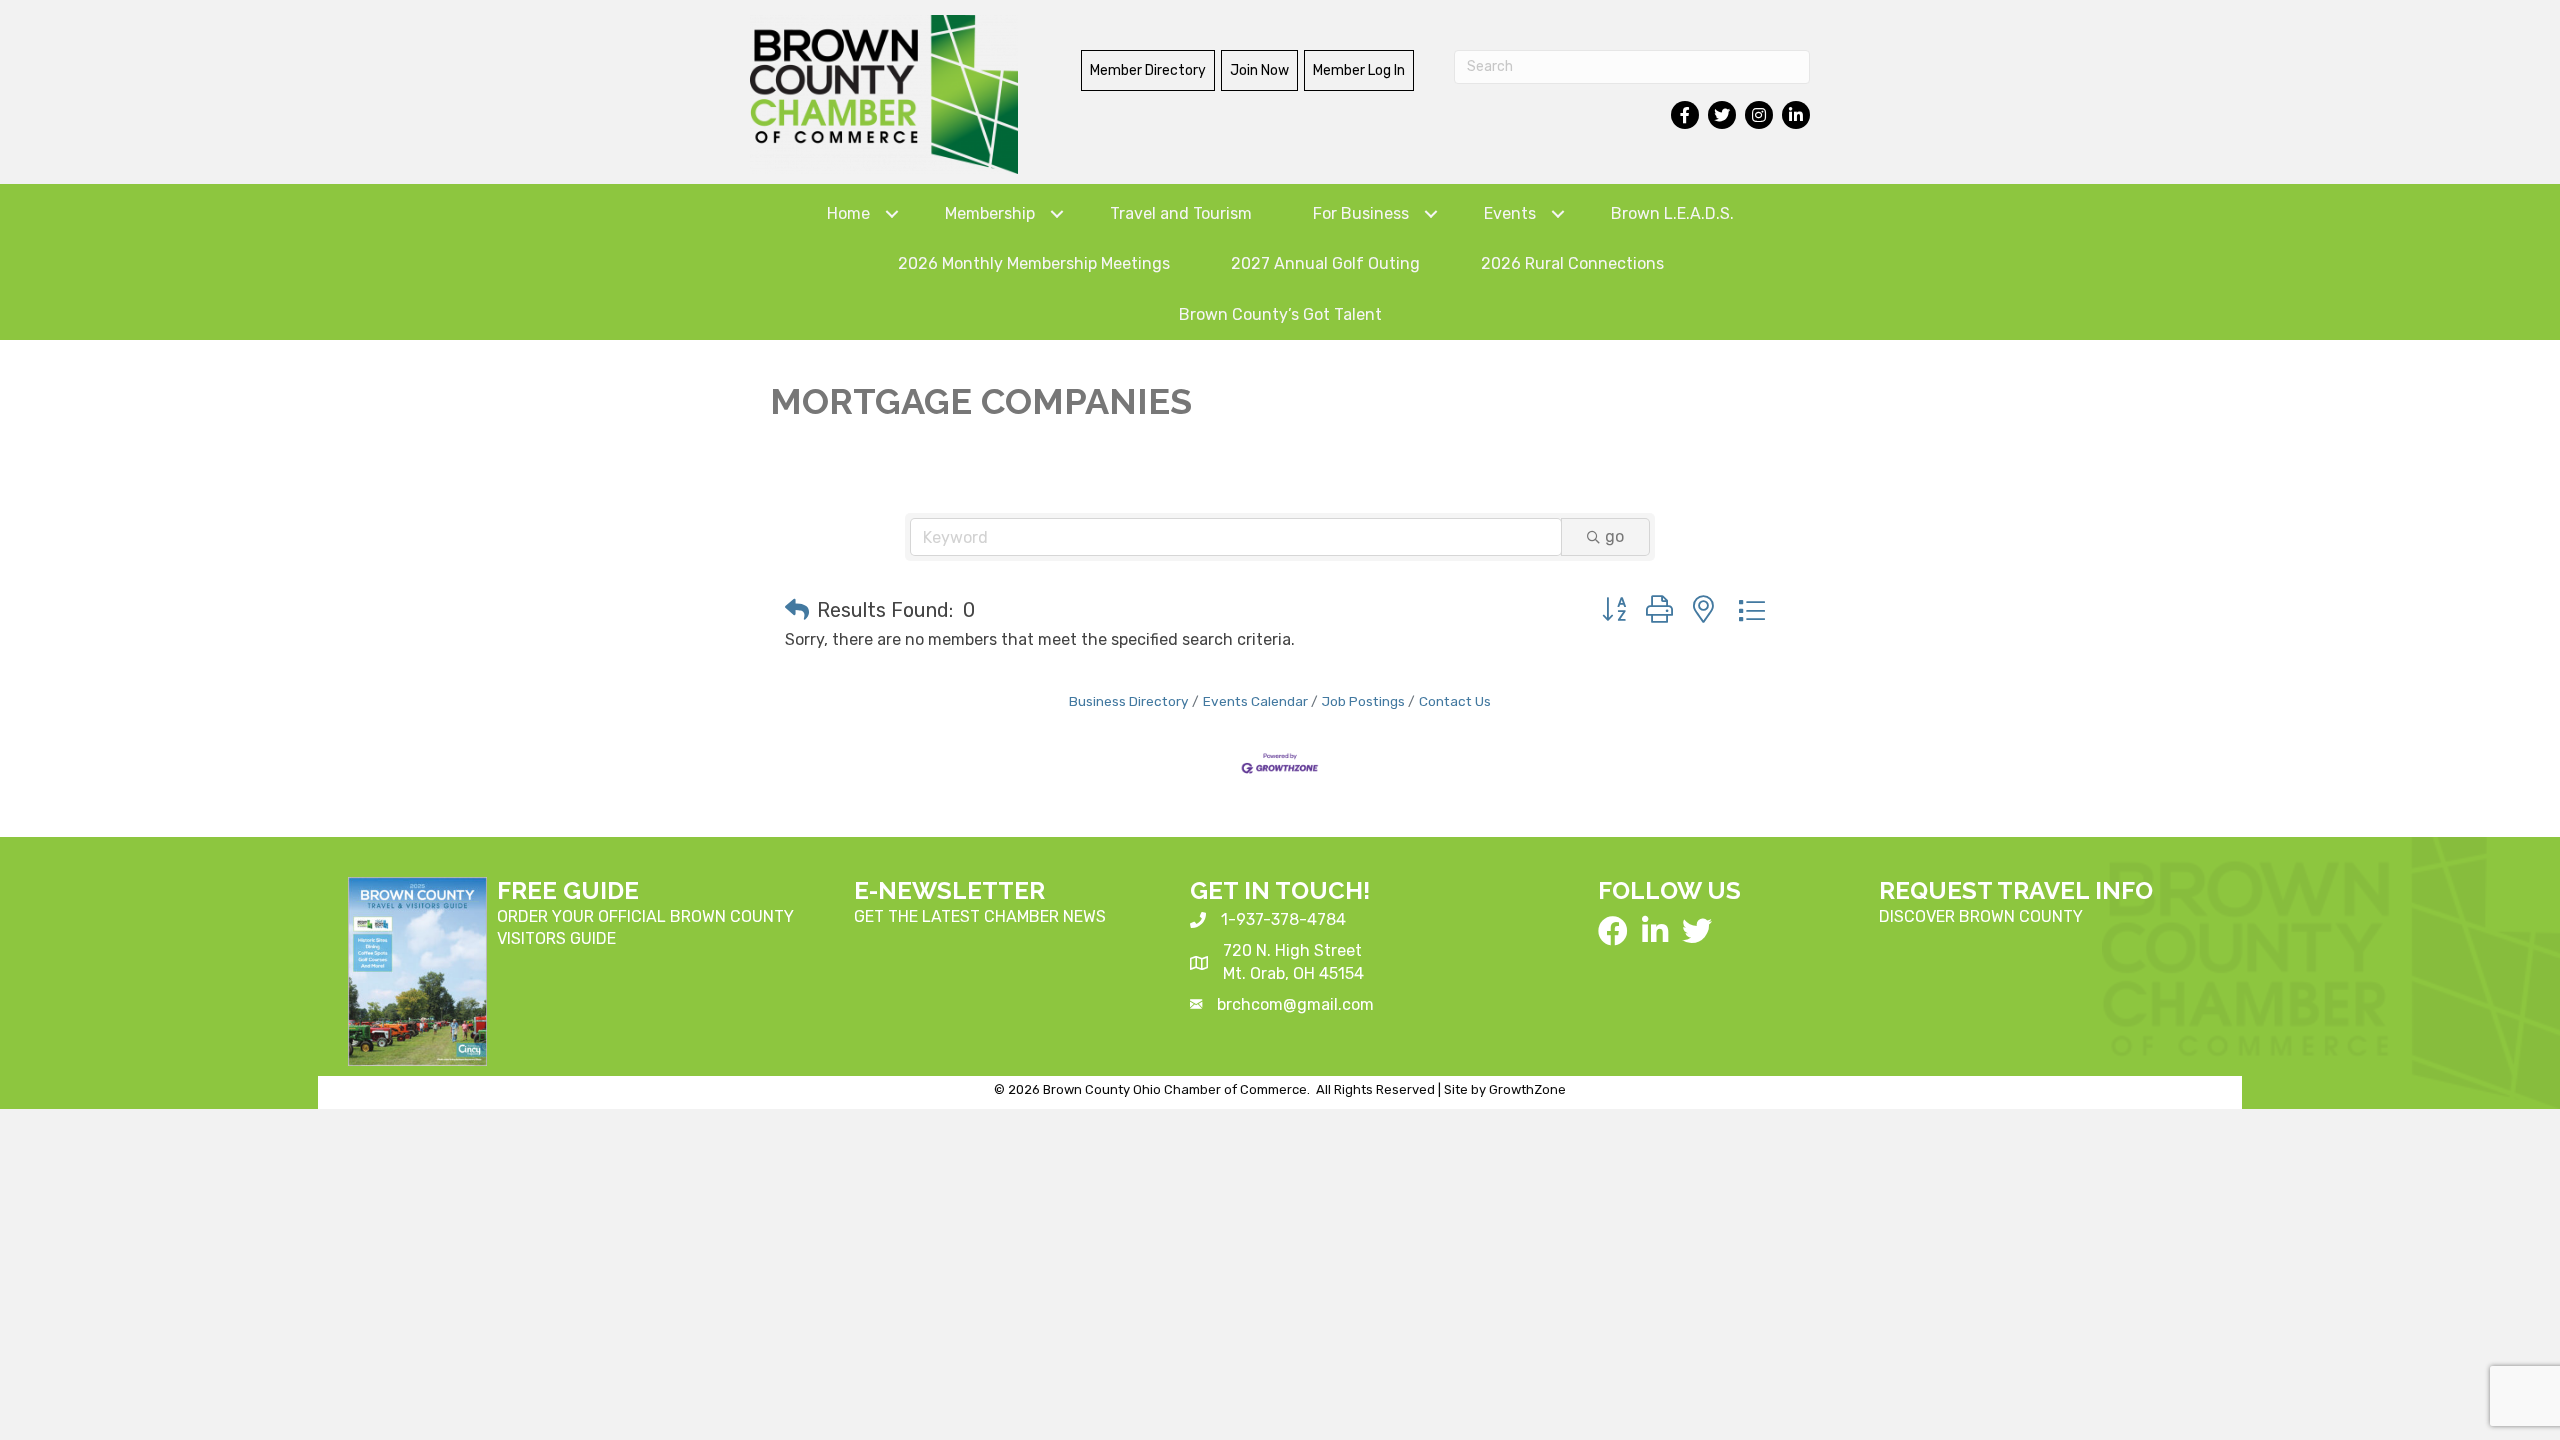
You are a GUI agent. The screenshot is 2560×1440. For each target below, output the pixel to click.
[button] (797, 610)
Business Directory (1129, 701)
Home (848, 213)
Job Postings (1363, 701)
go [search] (1614, 536)
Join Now (1259, 70)
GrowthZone (1527, 1089)
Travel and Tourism (1181, 213)
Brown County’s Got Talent (1280, 314)
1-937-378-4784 (1283, 919)
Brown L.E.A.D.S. (1672, 213)
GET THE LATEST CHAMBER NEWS (980, 916)
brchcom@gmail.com (1295, 1004)
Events (1510, 213)
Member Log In (1359, 70)
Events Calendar (1255, 701)
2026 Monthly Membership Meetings (1034, 263)
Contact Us (1455, 701)
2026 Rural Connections (1572, 263)
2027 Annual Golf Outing (1325, 263)
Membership (990, 213)
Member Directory (1148, 70)
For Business (1361, 213)
